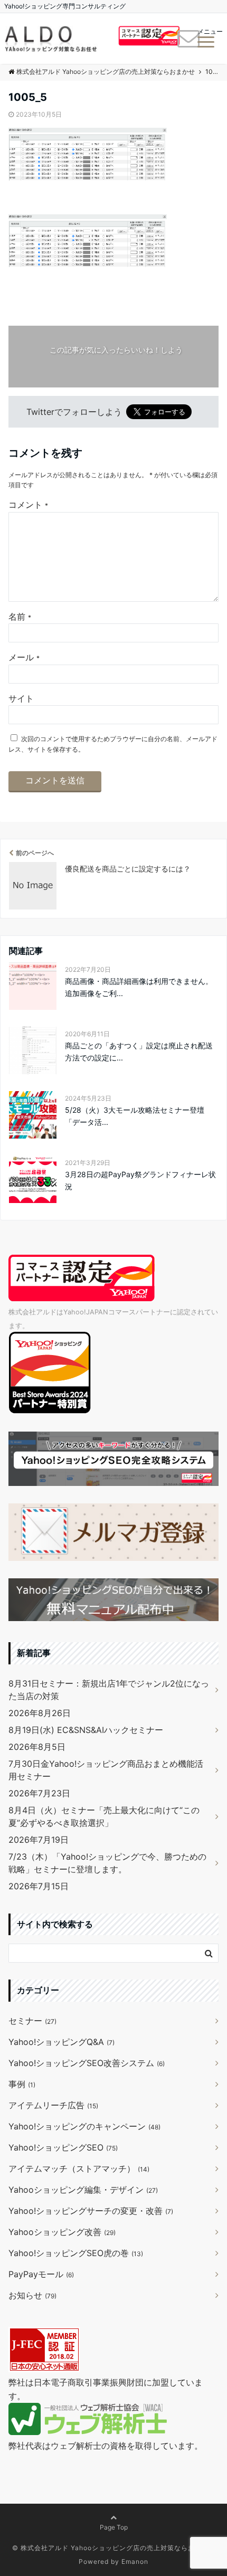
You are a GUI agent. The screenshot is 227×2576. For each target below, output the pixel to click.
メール (24, 657)
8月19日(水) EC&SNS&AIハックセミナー (86, 1730)
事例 (22, 2084)
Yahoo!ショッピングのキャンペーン (84, 2126)
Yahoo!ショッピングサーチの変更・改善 (91, 2211)
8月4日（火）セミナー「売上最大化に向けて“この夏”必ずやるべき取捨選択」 (104, 1816)
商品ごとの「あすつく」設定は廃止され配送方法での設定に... (139, 1051)
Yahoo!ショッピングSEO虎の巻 (76, 2253)
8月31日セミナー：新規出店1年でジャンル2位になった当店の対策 (109, 1690)
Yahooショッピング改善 (62, 2232)
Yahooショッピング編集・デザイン (83, 2190)
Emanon (135, 2561)
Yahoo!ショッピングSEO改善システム (87, 2063)
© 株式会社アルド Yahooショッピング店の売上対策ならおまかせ (114, 2548)
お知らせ (32, 2295)
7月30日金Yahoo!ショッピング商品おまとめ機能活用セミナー (106, 1770)
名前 (20, 617)
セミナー (32, 2021)
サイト (21, 698)
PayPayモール (41, 2274)
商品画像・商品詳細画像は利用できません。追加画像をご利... (139, 987)
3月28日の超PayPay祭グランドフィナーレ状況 (140, 1180)
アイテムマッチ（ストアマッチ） (79, 2168)
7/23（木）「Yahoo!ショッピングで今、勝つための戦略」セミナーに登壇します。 (107, 1863)
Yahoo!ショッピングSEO (63, 2147)
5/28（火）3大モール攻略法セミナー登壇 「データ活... (135, 1116)
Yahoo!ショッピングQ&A (62, 2042)
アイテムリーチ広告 (53, 2105)
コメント (28, 505)
